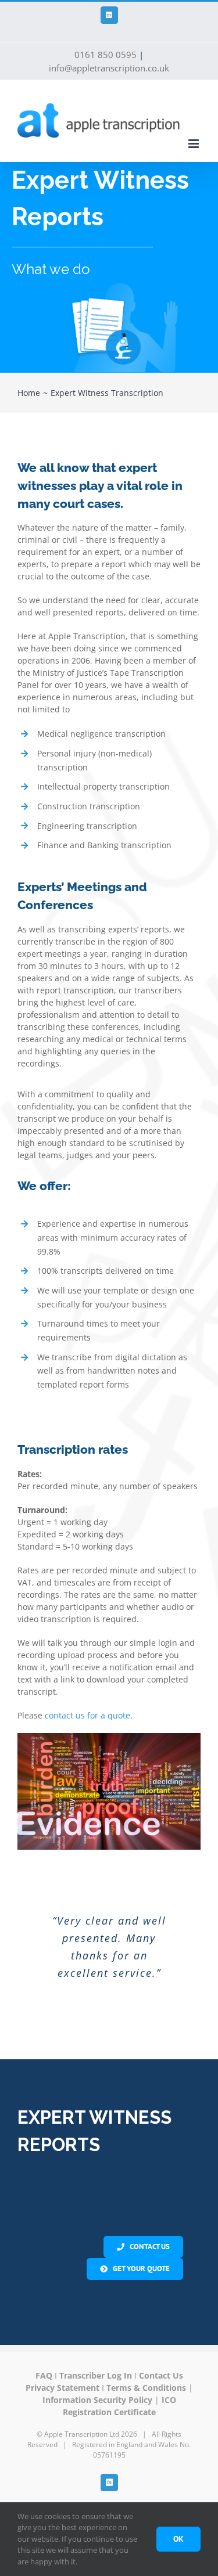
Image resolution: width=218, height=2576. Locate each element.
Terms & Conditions (146, 2366)
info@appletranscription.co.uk (109, 68)
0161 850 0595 (106, 55)
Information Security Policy (97, 2378)
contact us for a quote (87, 1715)
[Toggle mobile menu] (194, 144)
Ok (178, 2539)
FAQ (44, 2354)
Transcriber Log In (96, 2354)
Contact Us (161, 2354)
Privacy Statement (62, 2366)
